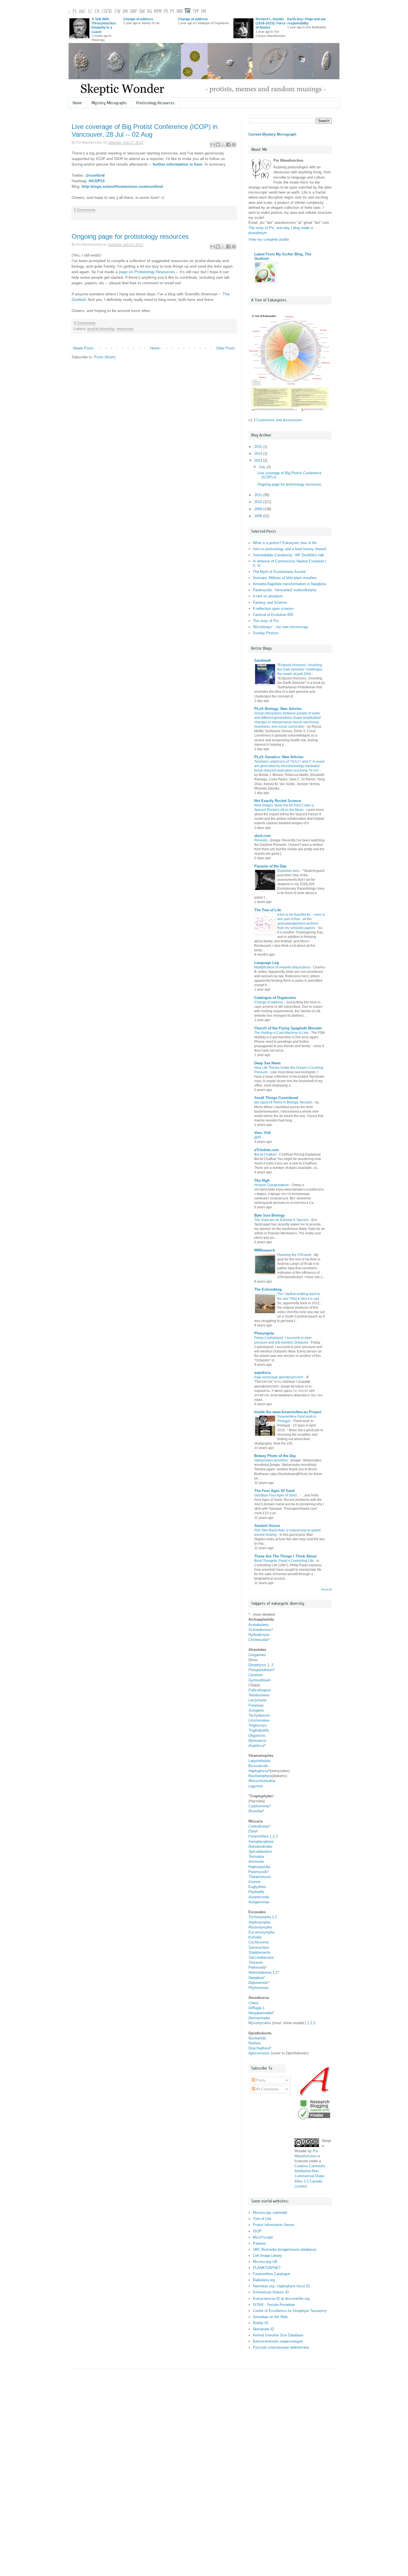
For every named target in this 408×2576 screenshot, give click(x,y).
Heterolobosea (260, 1972)
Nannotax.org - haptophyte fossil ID (281, 2286)
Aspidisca (256, 1746)
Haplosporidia (259, 1867)
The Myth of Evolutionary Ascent (279, 572)
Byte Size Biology (270, 1215)
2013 (259, 460)
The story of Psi (266, 621)
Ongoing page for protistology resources (130, 236)
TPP (196, 12)
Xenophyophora (261, 1842)
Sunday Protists (266, 633)
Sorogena (256, 1710)
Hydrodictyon (259, 1635)
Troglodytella (259, 1730)
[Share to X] (223, 144)
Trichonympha (260, 1917)
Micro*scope (263, 2237)
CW (118, 12)
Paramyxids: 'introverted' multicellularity (285, 590)
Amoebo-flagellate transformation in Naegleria (289, 584)
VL (110, 12)
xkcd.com (263, 836)
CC (90, 12)
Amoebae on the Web (270, 2317)
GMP (133, 12)
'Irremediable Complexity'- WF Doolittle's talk (289, 555)
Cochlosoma (258, 1942)
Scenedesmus (260, 1630)
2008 (259, 516)
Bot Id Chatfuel (265, 1154)
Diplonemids (258, 1983)
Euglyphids (257, 1887)
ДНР (258, 1137)
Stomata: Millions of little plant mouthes (285, 578)
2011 (259, 495)
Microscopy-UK (265, 2262)
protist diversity (101, 329)
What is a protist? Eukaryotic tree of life (285, 543)
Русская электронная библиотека (281, 2347)
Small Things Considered (276, 1098)
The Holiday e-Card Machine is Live (281, 1033)
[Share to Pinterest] (234, 144)
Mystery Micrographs (109, 103)
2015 (259, 447)
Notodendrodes (260, 1847)
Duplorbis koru (288, 871)
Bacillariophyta (260, 1776)
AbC (82, 12)
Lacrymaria (257, 1700)
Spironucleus (259, 1947)
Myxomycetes (260, 2023)
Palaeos (259, 2243)
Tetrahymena (259, 1695)
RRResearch (265, 1250)
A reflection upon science (273, 609)
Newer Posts (83, 348)
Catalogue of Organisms (275, 998)
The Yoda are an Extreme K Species (281, 1220)
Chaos (254, 2003)
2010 (259, 502)
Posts (260, 2080)
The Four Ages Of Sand (274, 1491)
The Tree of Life (268, 910)
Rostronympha (260, 1927)
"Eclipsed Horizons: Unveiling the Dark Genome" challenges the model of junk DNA (300, 669)
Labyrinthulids (260, 1761)
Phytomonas (259, 1988)
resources (125, 329)
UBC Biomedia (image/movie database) (284, 2249)
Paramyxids (258, 1872)
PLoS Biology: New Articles (278, 709)
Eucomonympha (261, 1932)
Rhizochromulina (262, 1781)
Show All (326, 1589)
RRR (179, 12)
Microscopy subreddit (270, 2213)
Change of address (138, 19)
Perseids (261, 840)
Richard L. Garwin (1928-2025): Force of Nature (271, 23)
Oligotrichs (257, 1736)
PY (172, 12)
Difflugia (255, 2008)
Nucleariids (257, 2038)
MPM (158, 12)
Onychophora (259, 2048)
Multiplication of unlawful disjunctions (282, 967)
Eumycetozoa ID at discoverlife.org (281, 2299)
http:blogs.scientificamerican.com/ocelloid (122, 186)
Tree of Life (262, 2219)
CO (104, 12)
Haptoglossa (258, 1771)
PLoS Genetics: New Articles (279, 757)
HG (149, 12)
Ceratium (256, 1675)
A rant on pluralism (268, 596)
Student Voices (267, 1526)
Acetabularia (258, 1625)
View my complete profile (269, 239)
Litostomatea (259, 1720)
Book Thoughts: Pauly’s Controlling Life (284, 1561)
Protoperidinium (261, 1670)
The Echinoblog (268, 1289)
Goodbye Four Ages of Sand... (277, 1495)
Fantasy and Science (270, 602)
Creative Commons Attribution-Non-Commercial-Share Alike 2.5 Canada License (310, 2176)
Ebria (253, 1831)
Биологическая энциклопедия (278, 2341)
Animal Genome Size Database (278, 2335)
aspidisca (262, 1373)
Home (77, 103)
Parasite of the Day (270, 866)
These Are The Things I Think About (285, 1556)
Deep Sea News (267, 1063)
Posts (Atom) (105, 357)
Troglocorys (258, 1725)
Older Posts (226, 348)
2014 (259, 454)
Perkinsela (257, 1967)
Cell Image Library (267, 2256)
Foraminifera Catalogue (271, 2274)
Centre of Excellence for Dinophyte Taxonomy (290, 2311)
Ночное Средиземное (272, 1185)
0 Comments (85, 210)
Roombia (255, 1811)
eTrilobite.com (267, 1150)
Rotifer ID (260, 2323)
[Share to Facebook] (228, 144)
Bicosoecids (258, 1766)
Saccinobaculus (261, 1957)
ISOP (257, 2231)
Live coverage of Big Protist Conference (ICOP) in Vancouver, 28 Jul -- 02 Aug (145, 130)
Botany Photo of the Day (275, 1456)
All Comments (267, 2089)
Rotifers (255, 2043)
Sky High (262, 1180)
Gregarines (257, 1655)
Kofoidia (255, 1937)
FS (75, 12)
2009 (259, 509)
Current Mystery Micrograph (272, 134)
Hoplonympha (259, 1922)
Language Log (267, 963)
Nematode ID (263, 2329)
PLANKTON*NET (267, 2268)
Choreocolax (258, 1640)
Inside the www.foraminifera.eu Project (288, 1412)
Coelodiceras (259, 1826)
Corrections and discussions (279, 420)
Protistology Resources (155, 103)
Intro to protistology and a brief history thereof (289, 549)
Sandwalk (263, 660)
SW (187, 12)
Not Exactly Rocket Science (278, 801)
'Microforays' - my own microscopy (281, 627)
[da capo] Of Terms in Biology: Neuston (283, 1102)
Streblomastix (260, 1952)
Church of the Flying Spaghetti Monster (288, 1028)
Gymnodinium (260, 1680)
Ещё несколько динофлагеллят (279, 1377)
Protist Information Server (274, 2225)
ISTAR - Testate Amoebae (274, 2305)
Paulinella (256, 1892)
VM (203, 12)
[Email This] (213, 144)
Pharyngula (264, 1333)
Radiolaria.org (264, 2280)
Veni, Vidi (263, 1133)
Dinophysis (257, 1665)
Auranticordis (259, 1897)
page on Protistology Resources (147, 272)
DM (125, 12)
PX (166, 12)
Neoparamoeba (260, 2013)
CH (97, 12)
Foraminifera (258, 1836)
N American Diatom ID (271, 2292)
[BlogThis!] (218, 144)
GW (142, 12)
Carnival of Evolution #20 (273, 615)
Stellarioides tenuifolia (271, 1460)
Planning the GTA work (294, 1255)
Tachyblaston (259, 1715)
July (263, 467)
